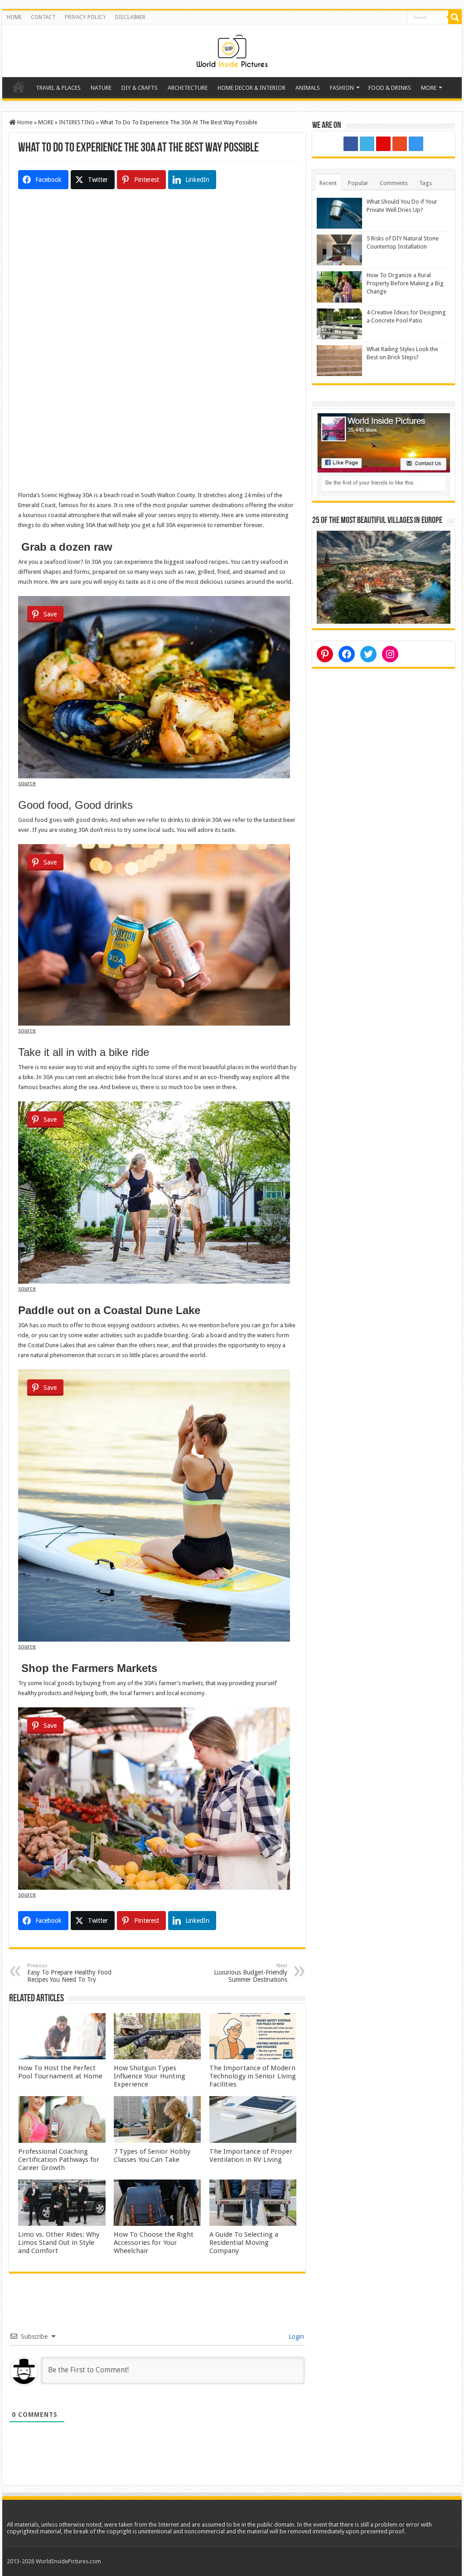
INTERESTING (77, 122)
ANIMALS (308, 88)
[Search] (455, 17)
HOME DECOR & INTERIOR (251, 88)
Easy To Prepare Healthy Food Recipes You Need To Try (69, 1973)
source (27, 783)
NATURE (101, 88)
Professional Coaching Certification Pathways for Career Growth (59, 2160)
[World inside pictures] (232, 49)
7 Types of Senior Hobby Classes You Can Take (152, 2156)
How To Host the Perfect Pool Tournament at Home (60, 2072)
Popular (358, 183)
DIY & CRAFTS (140, 88)
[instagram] (416, 144)
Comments (394, 183)
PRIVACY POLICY (85, 17)
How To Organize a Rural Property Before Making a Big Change (405, 283)
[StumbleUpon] (400, 144)
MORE (429, 88)
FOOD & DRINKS (390, 88)
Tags (425, 183)
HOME (14, 17)
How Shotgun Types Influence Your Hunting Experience (150, 2076)
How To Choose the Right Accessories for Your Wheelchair (154, 2243)
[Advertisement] (157, 281)
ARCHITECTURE (188, 88)
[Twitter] (367, 144)
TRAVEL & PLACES (58, 88)
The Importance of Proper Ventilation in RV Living (251, 2156)
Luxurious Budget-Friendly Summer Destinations (251, 1973)
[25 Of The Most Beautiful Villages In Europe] (384, 577)
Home (19, 87)
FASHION (342, 88)
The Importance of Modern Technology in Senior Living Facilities (253, 2076)
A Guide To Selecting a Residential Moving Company (244, 2243)
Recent (328, 183)
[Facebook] (351, 144)
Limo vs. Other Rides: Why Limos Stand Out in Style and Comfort (59, 2243)
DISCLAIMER (130, 17)
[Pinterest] (383, 144)
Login (295, 2336)
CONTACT (43, 17)
